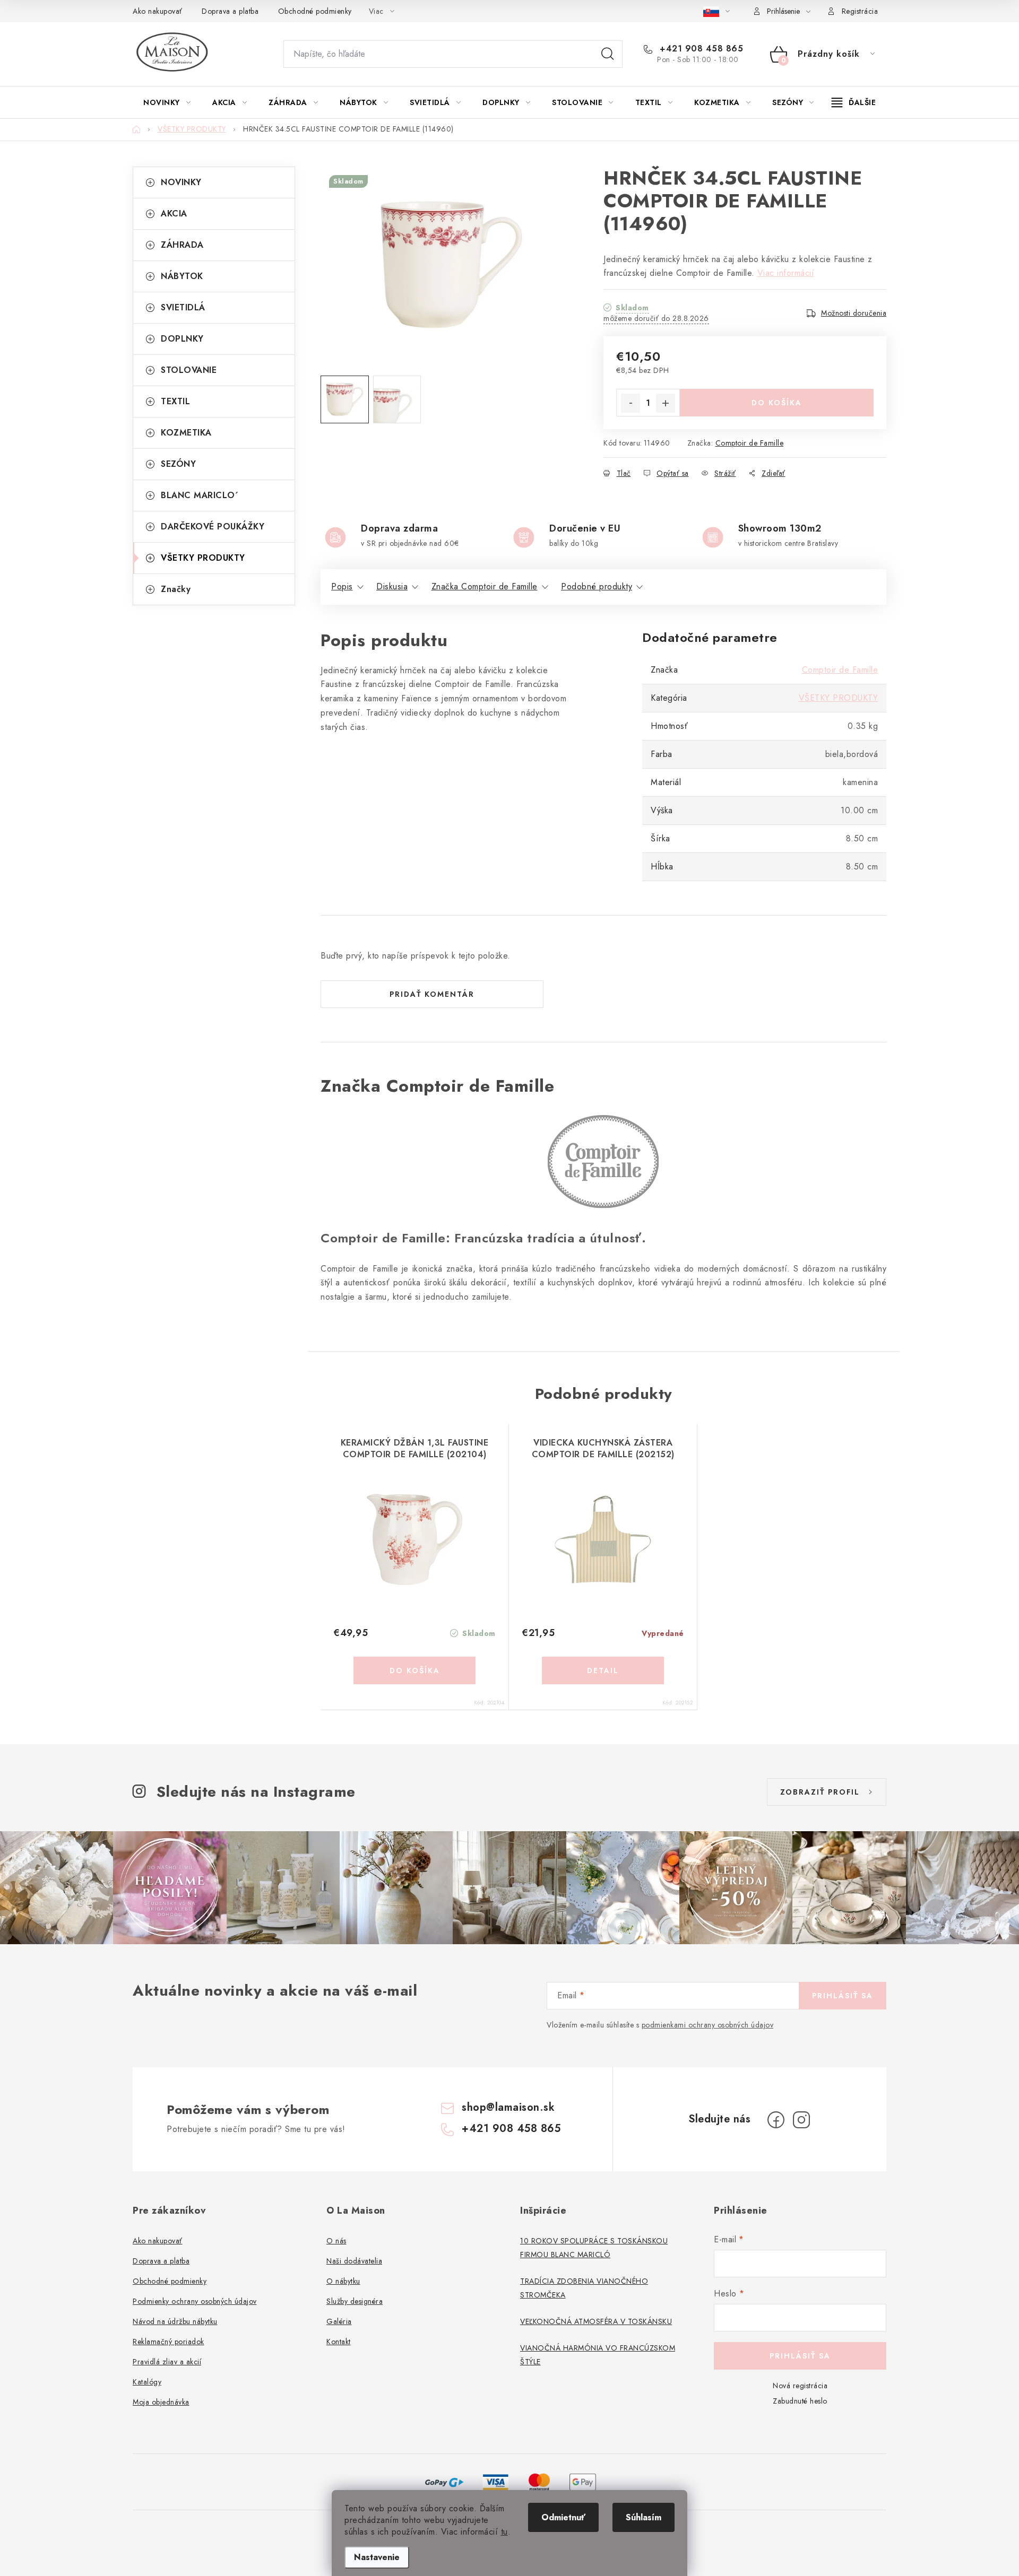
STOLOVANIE (189, 370)
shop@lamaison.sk (508, 2107)
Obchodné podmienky (315, 11)
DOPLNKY (182, 339)
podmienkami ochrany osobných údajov (708, 2025)
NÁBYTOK (182, 276)
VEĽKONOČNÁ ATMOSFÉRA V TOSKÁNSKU (596, 2321)
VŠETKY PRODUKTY (203, 558)
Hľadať (608, 54)
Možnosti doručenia (854, 313)
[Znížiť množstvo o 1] (631, 403)
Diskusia (392, 586)
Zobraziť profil (820, 1792)
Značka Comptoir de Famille (485, 586)
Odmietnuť (563, 2517)
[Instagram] (801, 2120)
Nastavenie (377, 2557)
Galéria (339, 2321)
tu (504, 2532)
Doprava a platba (230, 11)
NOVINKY (181, 182)
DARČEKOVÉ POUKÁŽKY (213, 526)
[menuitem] (167, 102)
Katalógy (147, 2382)
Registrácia (860, 11)
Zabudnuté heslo (800, 2401)
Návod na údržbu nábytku (175, 2321)
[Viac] (854, 102)
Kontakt (339, 2342)
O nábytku (343, 2281)
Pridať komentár (432, 994)
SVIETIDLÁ (183, 307)
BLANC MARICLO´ (200, 495)
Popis (342, 586)
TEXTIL (175, 401)
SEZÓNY (178, 464)
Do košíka (777, 403)
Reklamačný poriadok (169, 2342)
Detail (603, 1670)
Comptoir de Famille (750, 443)
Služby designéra (355, 2301)
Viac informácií (786, 273)
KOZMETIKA (186, 433)
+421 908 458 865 (700, 49)
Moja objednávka (161, 2402)
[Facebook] (776, 2120)
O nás (336, 2241)
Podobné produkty (597, 586)
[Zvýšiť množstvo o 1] (666, 403)
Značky (176, 589)
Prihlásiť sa (843, 1996)
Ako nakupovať (158, 11)
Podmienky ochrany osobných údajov (195, 2301)
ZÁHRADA (182, 245)
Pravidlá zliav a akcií (167, 2362)
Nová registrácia (800, 2386)
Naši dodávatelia (354, 2261)
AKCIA (174, 214)
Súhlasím (644, 2517)
